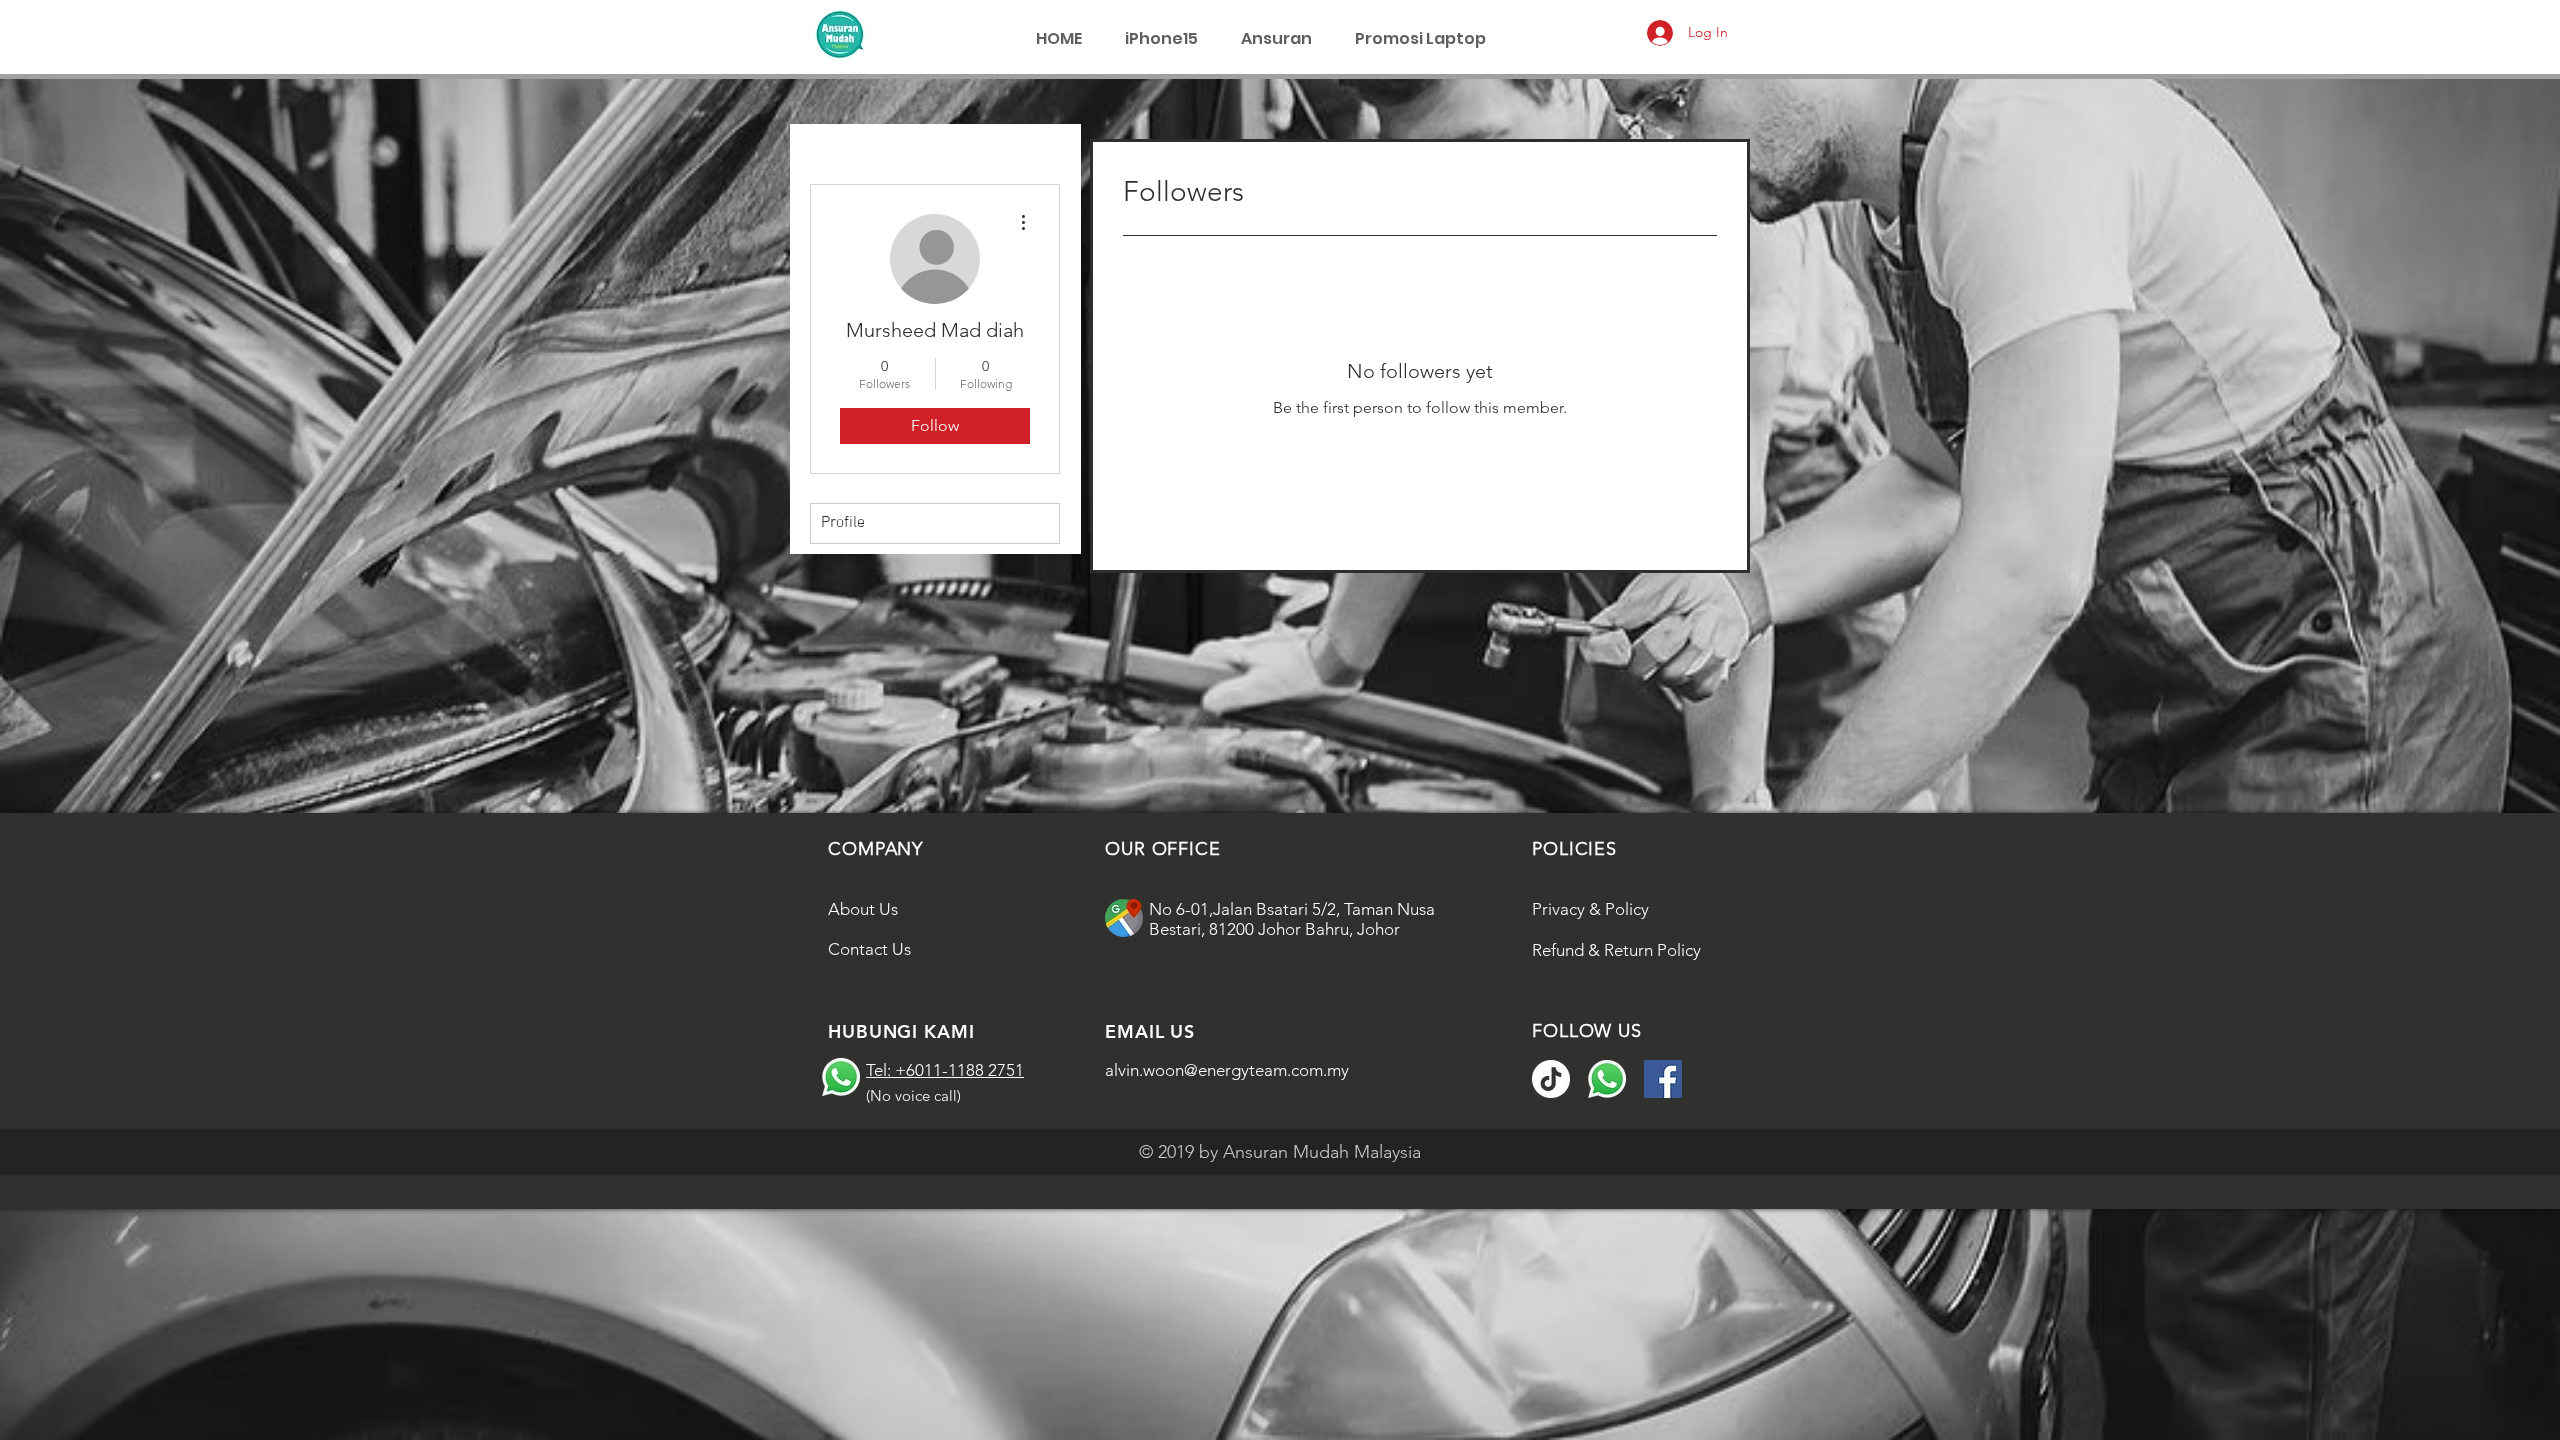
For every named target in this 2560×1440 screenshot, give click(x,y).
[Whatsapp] (841, 1077)
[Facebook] (1663, 1079)
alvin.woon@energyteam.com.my (1227, 1070)
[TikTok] (1551, 1079)
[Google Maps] (1124, 918)
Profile (843, 523)
